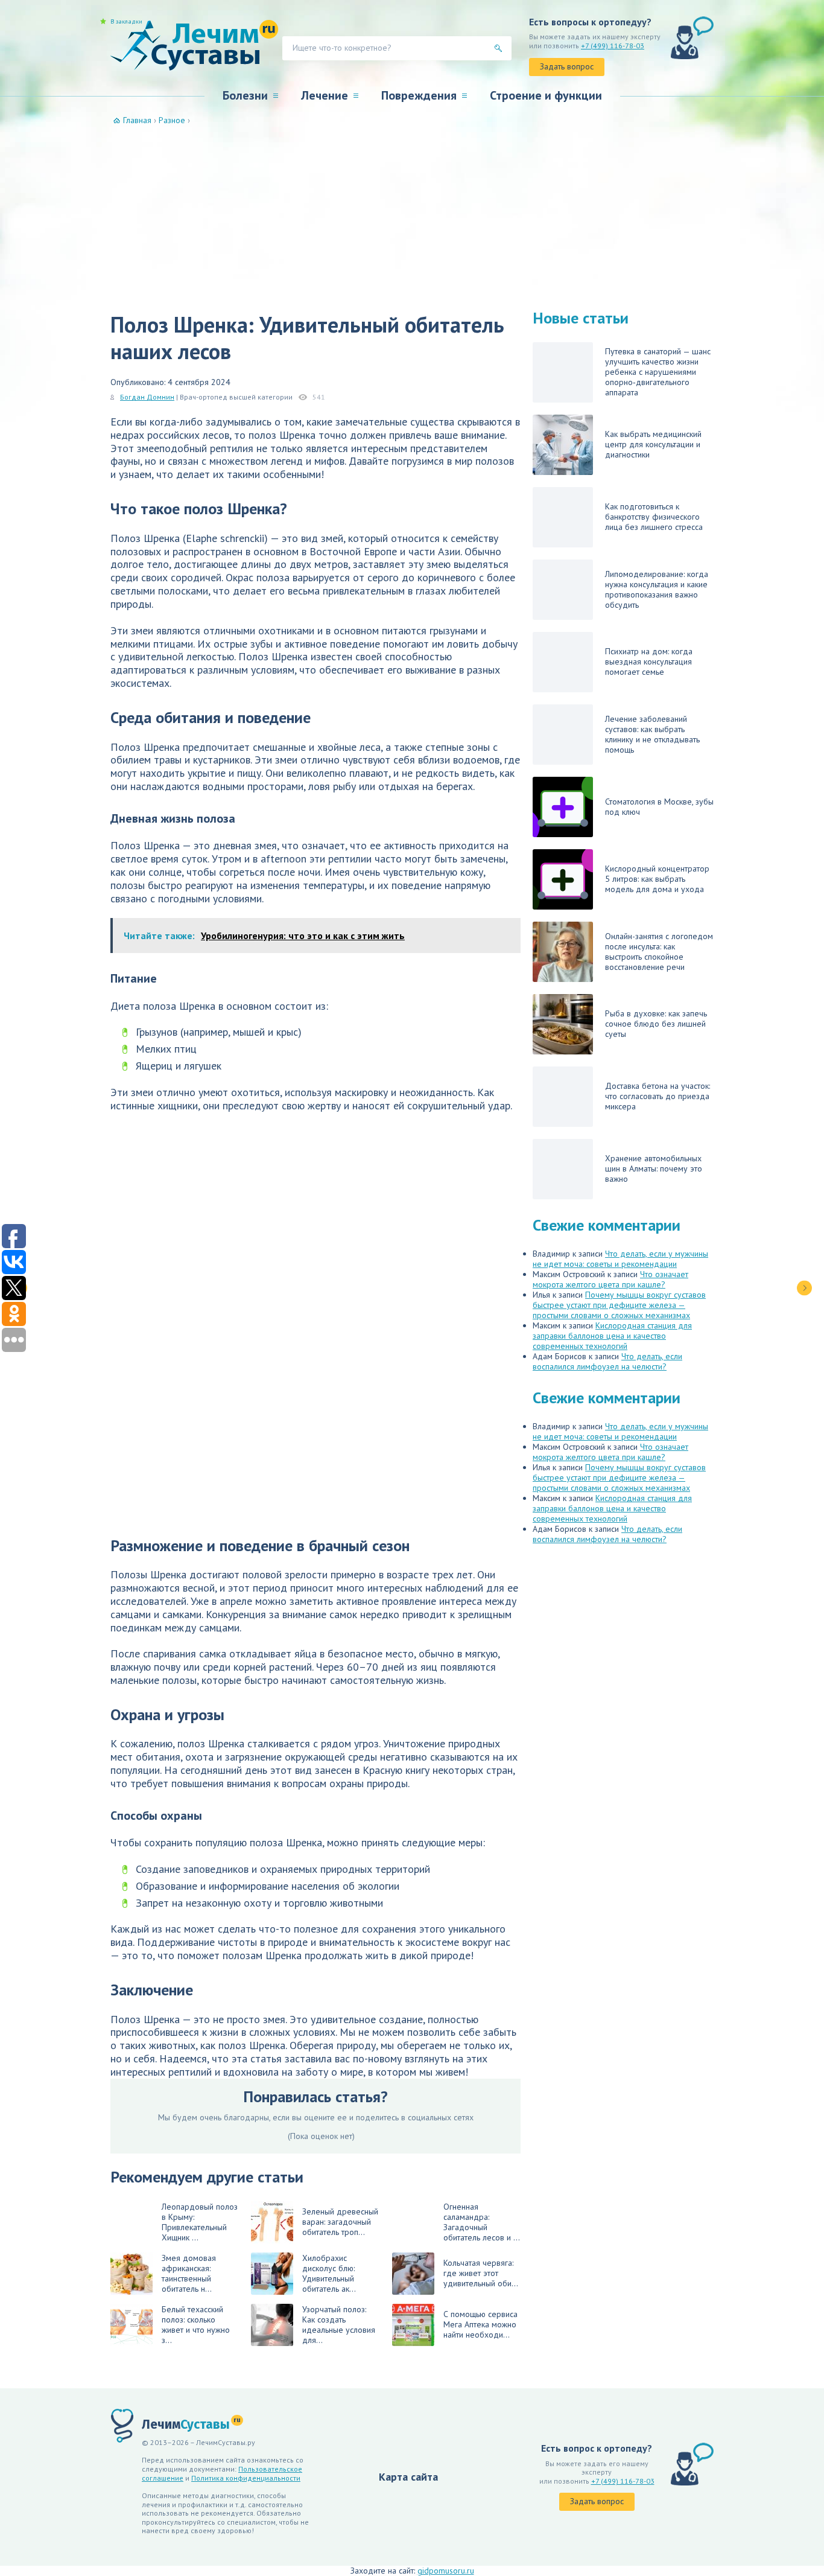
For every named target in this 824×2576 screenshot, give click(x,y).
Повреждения (419, 95)
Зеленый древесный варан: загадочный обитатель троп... (340, 2222)
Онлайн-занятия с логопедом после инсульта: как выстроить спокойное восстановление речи (659, 952)
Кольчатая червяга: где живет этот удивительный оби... (481, 2273)
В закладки (126, 22)
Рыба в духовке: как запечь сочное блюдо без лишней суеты (656, 1024)
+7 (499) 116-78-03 (613, 46)
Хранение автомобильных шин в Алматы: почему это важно (654, 1168)
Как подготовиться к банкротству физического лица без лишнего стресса (654, 517)
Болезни (245, 95)
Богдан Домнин (147, 397)
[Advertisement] (412, 216)
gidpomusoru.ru (446, 2571)
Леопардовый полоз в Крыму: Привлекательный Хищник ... (200, 2222)
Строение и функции (546, 95)
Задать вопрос (567, 66)
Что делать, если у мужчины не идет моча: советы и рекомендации (620, 1259)
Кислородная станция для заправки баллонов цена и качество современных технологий (612, 1336)
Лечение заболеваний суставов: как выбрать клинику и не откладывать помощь (652, 734)
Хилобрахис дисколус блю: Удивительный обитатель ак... (329, 2273)
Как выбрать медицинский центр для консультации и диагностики (653, 444)
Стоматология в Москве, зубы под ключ (659, 807)
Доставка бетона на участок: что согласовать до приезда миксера (658, 1096)
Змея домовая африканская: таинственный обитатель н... (189, 2273)
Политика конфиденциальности (246, 2478)
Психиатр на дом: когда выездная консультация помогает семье (649, 662)
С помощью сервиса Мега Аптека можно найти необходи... (480, 2324)
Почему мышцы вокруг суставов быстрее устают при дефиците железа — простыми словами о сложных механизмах (619, 1305)
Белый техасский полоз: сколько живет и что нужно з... (196, 2325)
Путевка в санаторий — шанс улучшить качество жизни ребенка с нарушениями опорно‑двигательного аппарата (658, 372)
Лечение (325, 95)
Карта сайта (408, 2477)
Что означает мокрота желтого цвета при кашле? (610, 1279)
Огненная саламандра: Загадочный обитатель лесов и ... (482, 2222)
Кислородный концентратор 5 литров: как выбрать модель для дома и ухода (657, 879)
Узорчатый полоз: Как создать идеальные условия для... (339, 2325)
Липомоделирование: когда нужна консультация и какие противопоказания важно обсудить (657, 589)
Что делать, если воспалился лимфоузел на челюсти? (607, 1361)
